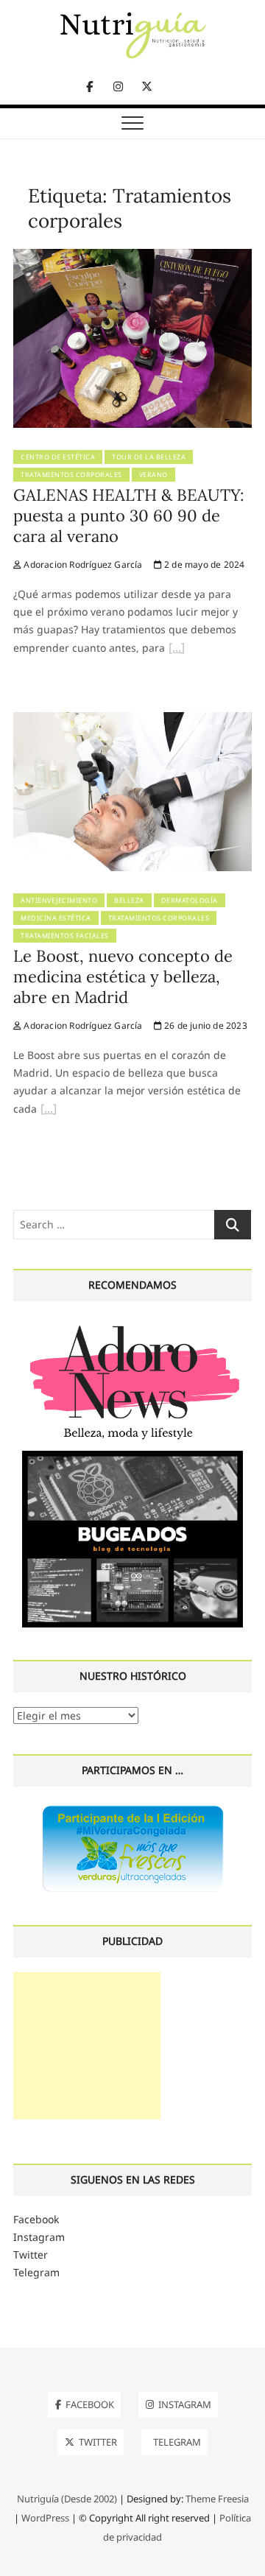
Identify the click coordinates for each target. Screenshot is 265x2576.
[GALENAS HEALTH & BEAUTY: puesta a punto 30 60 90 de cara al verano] (132, 257)
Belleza (129, 900)
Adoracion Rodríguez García (82, 564)
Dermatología (190, 900)
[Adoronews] (132, 1324)
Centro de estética (58, 457)
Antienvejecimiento (59, 900)
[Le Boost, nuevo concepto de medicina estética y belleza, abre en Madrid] (132, 721)
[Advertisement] (87, 2046)
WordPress (45, 2518)
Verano (153, 475)
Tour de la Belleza (149, 457)
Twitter (31, 2255)
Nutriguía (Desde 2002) (67, 2499)
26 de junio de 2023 (205, 1025)
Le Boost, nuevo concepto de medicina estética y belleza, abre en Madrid (123, 976)
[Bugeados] (132, 1456)
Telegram (36, 2272)
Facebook (36, 2219)
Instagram (39, 2237)
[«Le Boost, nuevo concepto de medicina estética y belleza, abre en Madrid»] (49, 1111)
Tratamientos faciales (65, 936)
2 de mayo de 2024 (204, 564)
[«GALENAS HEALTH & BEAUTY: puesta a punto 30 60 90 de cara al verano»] (177, 650)
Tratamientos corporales (71, 475)
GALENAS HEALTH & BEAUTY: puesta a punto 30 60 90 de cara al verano (129, 515)
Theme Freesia (217, 2499)
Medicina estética (56, 918)
